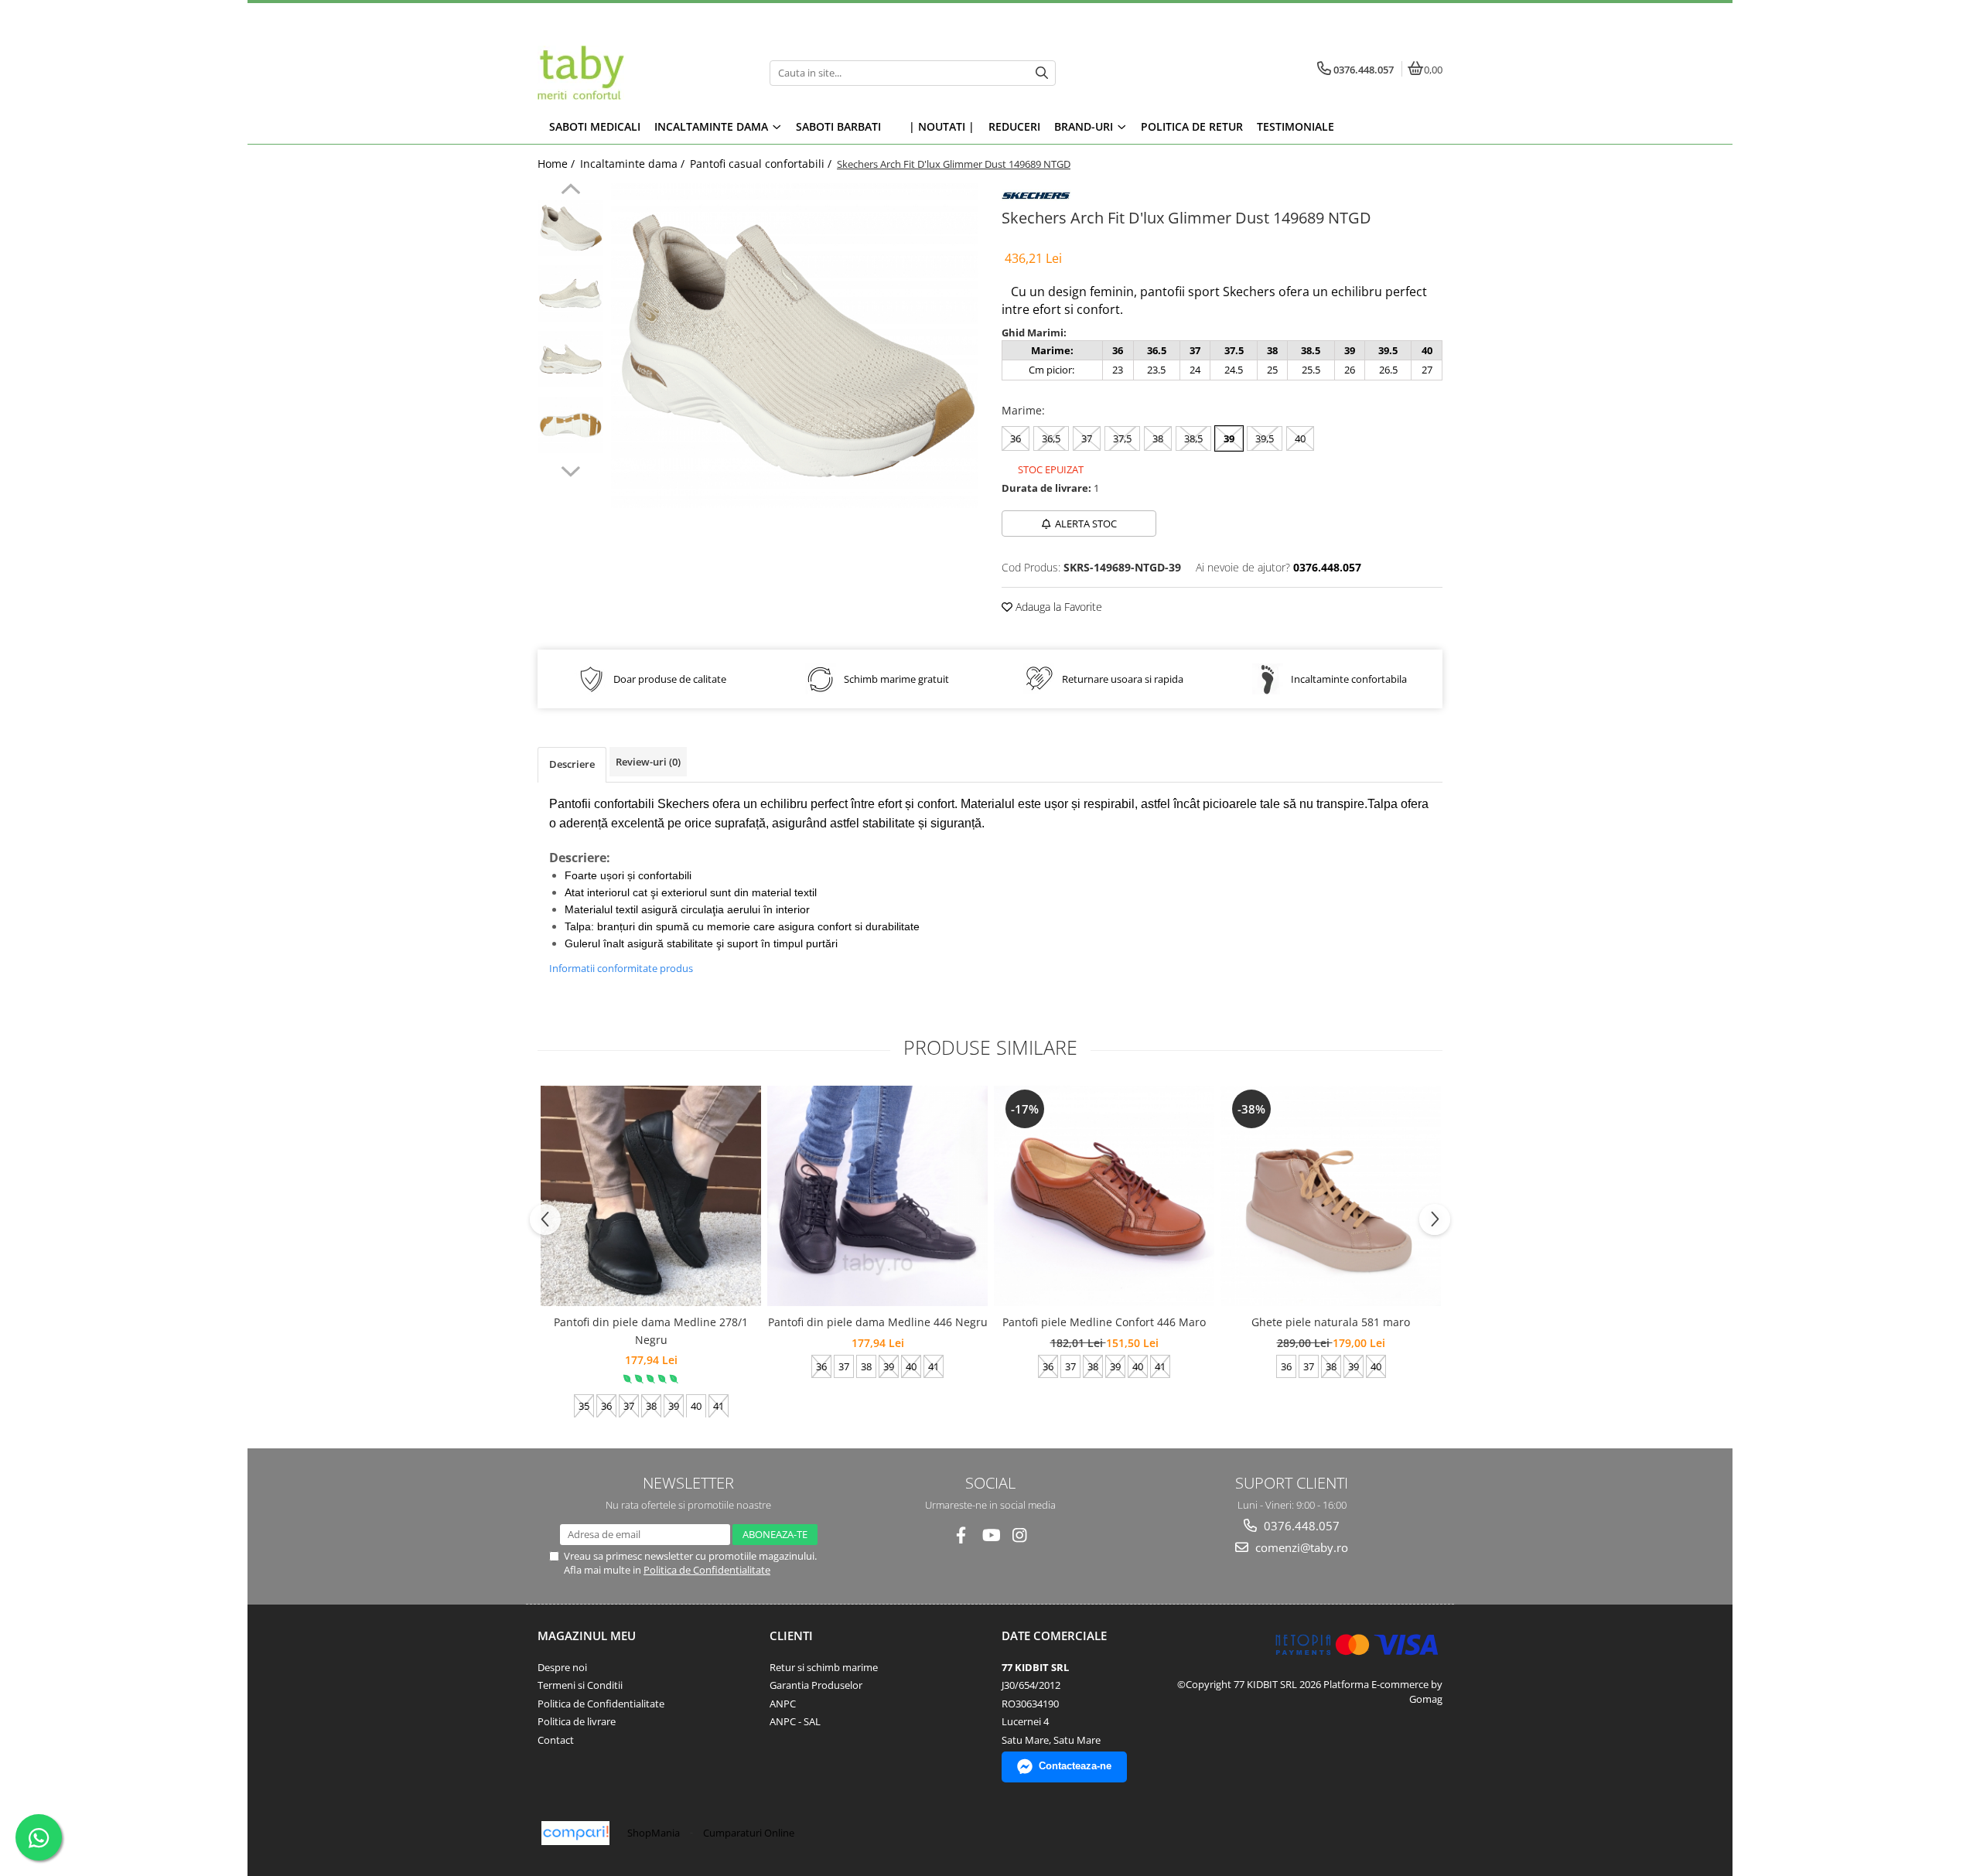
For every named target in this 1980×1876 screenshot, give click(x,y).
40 (1300, 438)
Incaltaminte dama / (634, 164)
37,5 (1122, 438)
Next (570, 469)
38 (1158, 438)
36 (1016, 438)
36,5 (1051, 438)
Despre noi (562, 1667)
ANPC (783, 1704)
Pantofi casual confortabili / (762, 164)
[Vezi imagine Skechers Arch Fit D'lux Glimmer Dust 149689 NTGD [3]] (570, 425)
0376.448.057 (1300, 1526)
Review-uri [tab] (648, 762)
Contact (556, 1740)
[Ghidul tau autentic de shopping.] (575, 1833)
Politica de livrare (577, 1721)
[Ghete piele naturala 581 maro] (1331, 1196)
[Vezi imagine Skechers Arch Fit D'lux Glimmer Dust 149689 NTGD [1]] (570, 293)
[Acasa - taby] (634, 73)
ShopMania (654, 1833)
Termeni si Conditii (580, 1685)
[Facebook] (961, 1535)
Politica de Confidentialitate (707, 1570)
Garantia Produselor (816, 1685)
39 (1229, 438)
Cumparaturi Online (749, 1833)
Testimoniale (1296, 126)
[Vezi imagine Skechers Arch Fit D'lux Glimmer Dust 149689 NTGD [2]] (570, 359)
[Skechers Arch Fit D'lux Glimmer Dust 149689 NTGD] (795, 346)
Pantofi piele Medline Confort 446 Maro (1104, 1322)
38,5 (1193, 438)
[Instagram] (1020, 1535)
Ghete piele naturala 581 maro (1331, 1322)
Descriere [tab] (572, 764)
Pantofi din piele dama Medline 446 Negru (878, 1322)
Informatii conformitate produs (621, 968)
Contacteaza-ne (1075, 1766)
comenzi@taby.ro (1300, 1547)
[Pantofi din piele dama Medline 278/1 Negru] (651, 1196)
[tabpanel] (795, 346)
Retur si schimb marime (824, 1667)
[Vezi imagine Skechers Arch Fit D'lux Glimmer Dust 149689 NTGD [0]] (570, 228)
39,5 (1265, 438)
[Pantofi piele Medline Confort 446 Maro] (1104, 1196)
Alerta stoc (1086, 524)
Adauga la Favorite (1057, 607)
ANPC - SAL (795, 1721)
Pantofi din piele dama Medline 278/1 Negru (651, 1330)
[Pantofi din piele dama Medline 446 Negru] (877, 1196)
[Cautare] (1042, 73)
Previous (570, 191)
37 (1087, 438)
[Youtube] (990, 1535)
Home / (558, 164)
